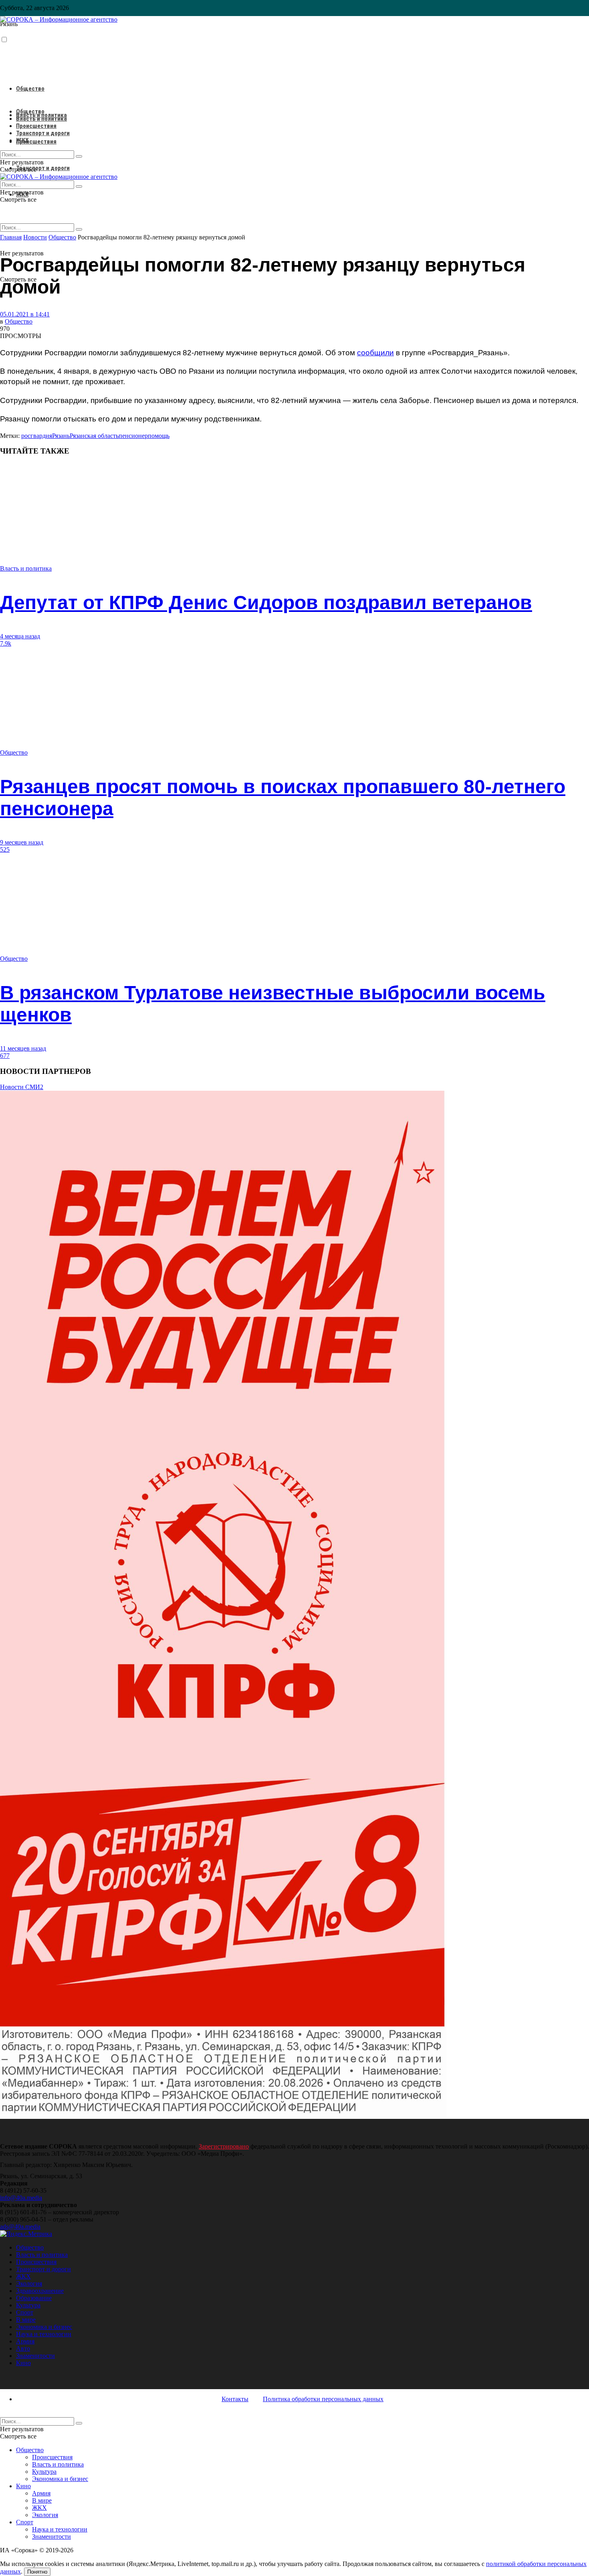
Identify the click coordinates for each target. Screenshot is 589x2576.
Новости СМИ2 (22, 1087)
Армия (25, 2341)
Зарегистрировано (224, 2146)
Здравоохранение (40, 2291)
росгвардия (37, 436)
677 (5, 1056)
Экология (29, 2283)
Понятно (37, 2572)
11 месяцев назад (23, 1048)
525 (5, 850)
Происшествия (36, 142)
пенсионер (133, 436)
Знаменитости (35, 2356)
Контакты (235, 2399)
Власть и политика (41, 119)
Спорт (25, 2312)
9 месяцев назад (22, 842)
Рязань (61, 436)
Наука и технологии (44, 2334)
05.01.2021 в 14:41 (25, 314)
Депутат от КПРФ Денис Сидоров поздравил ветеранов (266, 602)
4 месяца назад (20, 636)
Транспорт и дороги (43, 168)
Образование (34, 2298)
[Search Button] (79, 229)
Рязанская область (94, 436)
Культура (28, 2305)
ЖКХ (22, 140)
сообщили (375, 353)
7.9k (6, 643)
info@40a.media (21, 2198)
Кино (23, 2363)
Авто (23, 2348)
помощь (159, 436)
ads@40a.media (20, 2227)
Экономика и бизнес (44, 2327)
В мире (26, 2320)
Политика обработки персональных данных (323, 2399)
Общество (30, 89)
